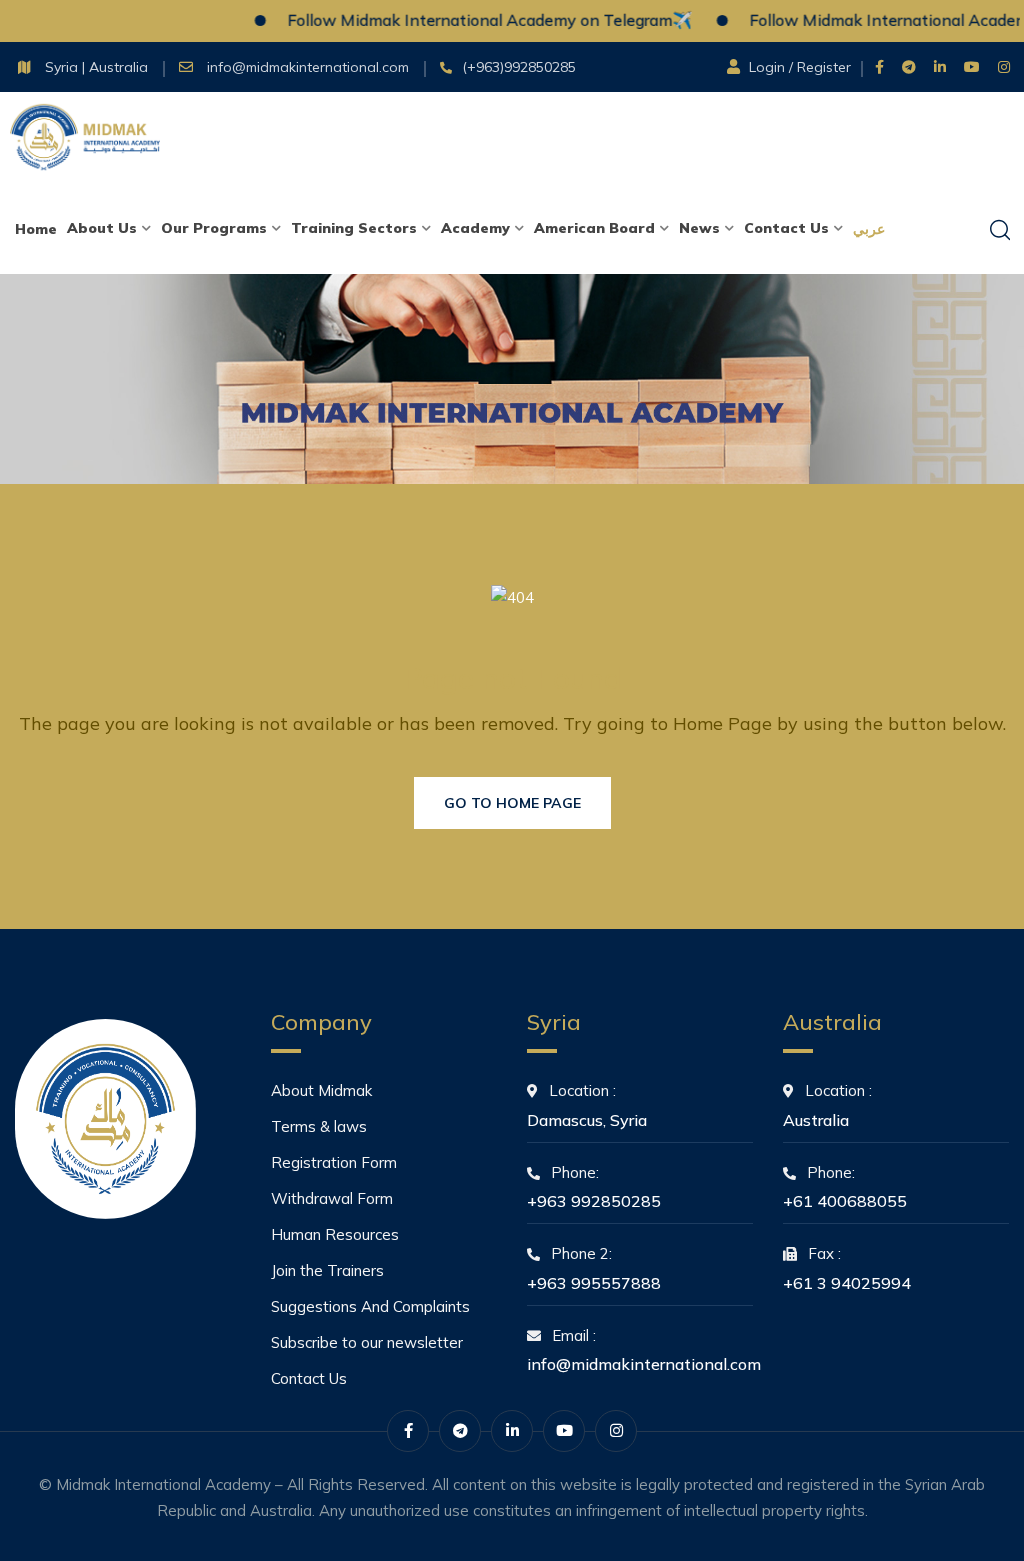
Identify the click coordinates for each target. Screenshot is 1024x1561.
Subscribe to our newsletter (367, 1342)
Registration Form (334, 1162)
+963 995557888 (594, 1283)
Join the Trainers (327, 1270)
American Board (594, 228)
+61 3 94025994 (847, 1283)
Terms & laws (319, 1126)
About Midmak (321, 1090)
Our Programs (214, 228)
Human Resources (335, 1234)
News (699, 228)
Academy (475, 228)
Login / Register (800, 67)
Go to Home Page (512, 803)
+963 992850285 (594, 1201)
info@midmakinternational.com (310, 67)
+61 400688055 (845, 1201)
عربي (869, 229)
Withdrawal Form (332, 1198)
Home (36, 229)
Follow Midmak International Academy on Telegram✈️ (464, 20)
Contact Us (786, 228)
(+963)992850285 (519, 67)
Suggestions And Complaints (370, 1306)
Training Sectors (354, 228)
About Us (102, 228)
